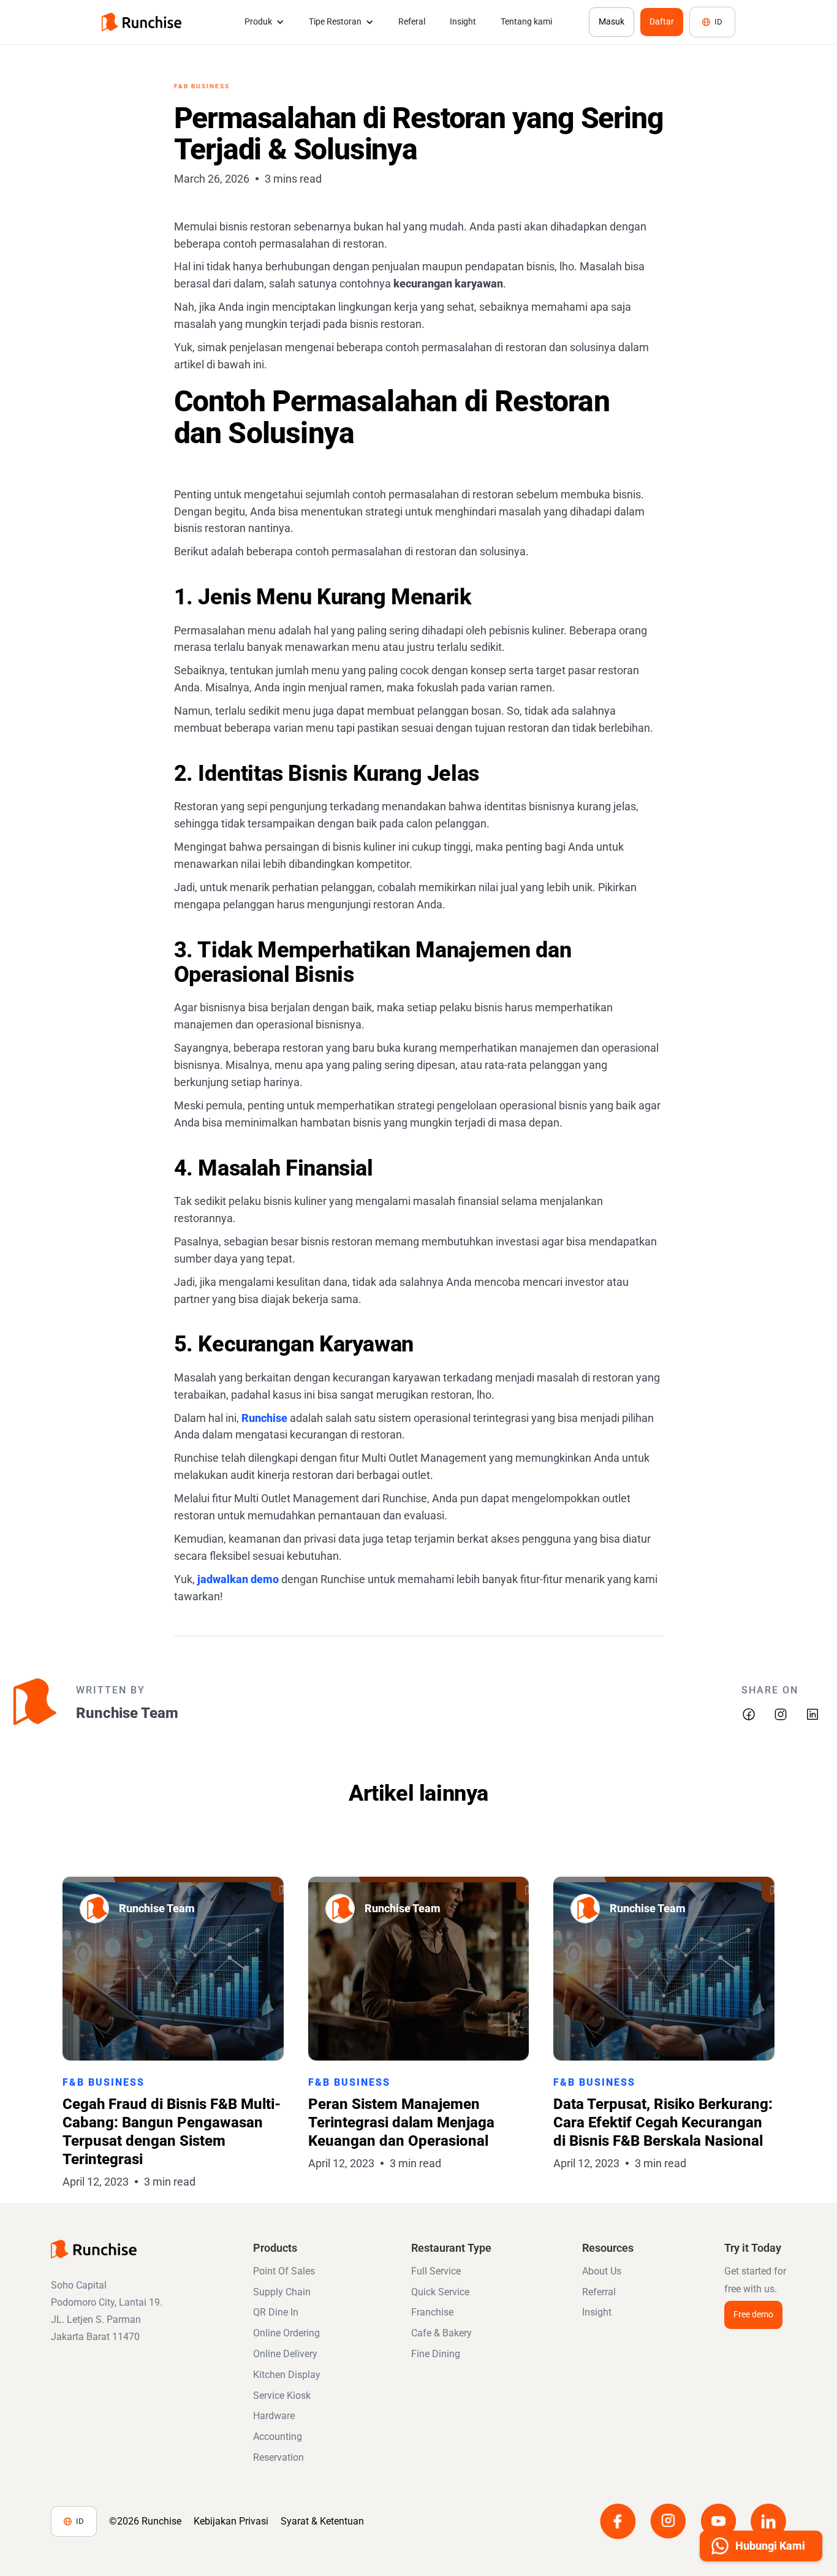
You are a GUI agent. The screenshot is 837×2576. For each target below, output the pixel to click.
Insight (463, 21)
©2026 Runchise (145, 2521)
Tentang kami (526, 21)
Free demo (753, 2314)
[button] (264, 22)
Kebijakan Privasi (231, 2521)
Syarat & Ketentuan (322, 2521)
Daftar (662, 21)
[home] (142, 22)
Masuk (612, 21)
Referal (412, 21)
